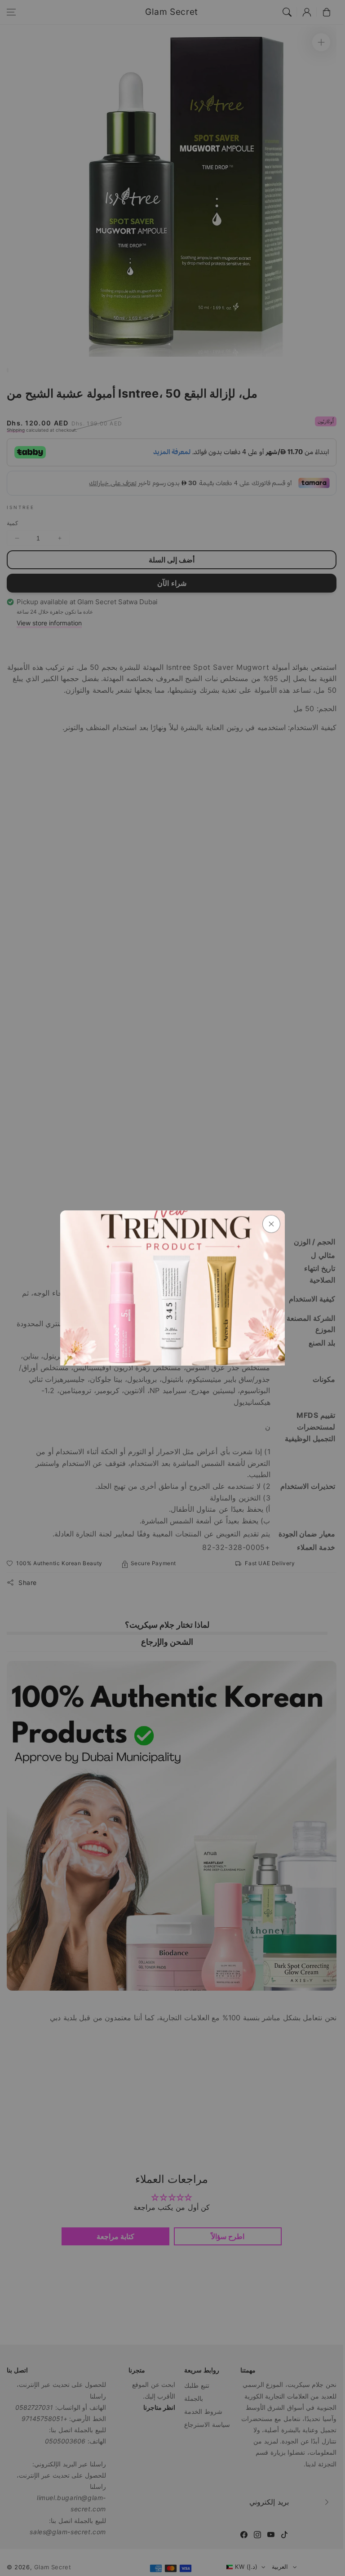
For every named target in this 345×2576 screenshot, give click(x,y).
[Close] (271, 1224)
